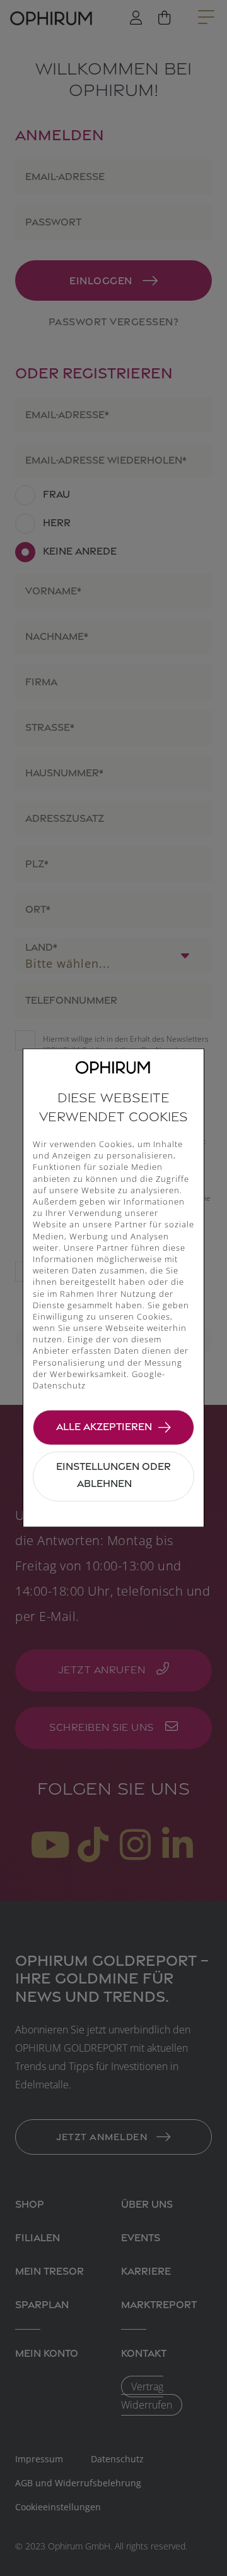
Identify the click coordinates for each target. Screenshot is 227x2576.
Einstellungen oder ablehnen (113, 1475)
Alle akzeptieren (104, 1426)
